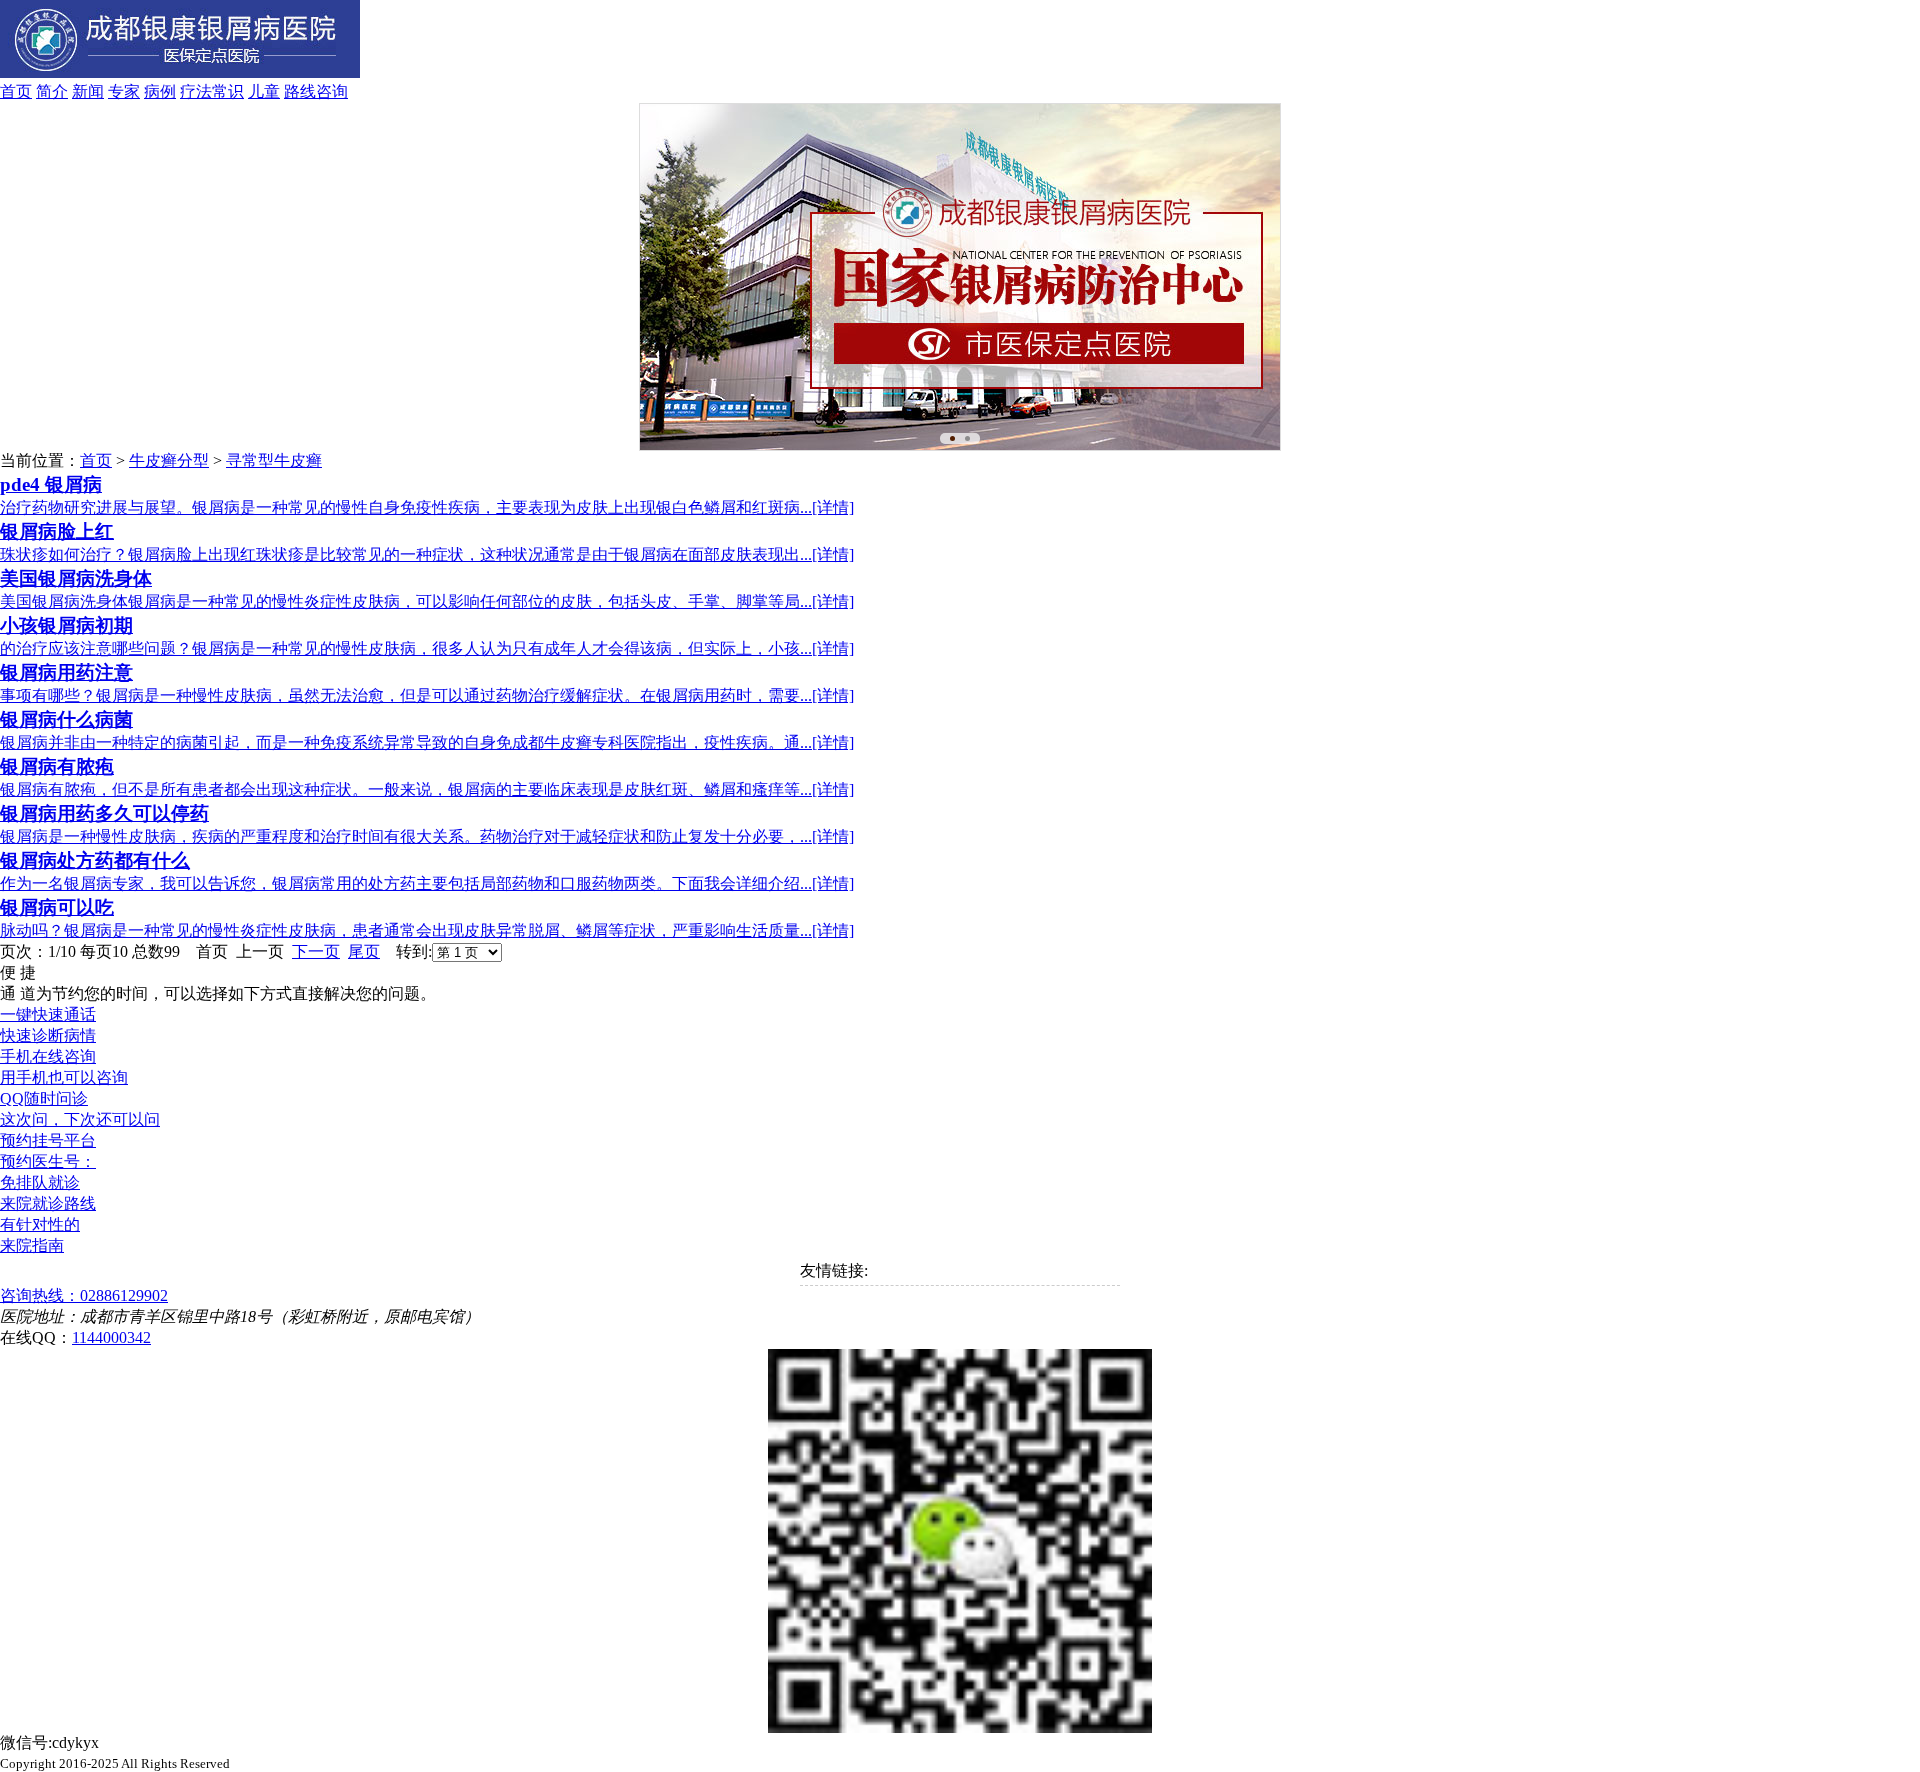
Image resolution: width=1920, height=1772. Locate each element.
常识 (228, 91)
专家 (124, 91)
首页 (16, 91)
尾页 (364, 951)
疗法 (196, 91)
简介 (52, 91)
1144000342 (111, 1337)
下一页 (316, 951)
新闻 (88, 91)
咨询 (332, 91)
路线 (300, 91)
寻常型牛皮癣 (274, 460)
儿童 (264, 91)
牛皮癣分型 (169, 460)
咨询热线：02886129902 (84, 1295)
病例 (160, 91)
